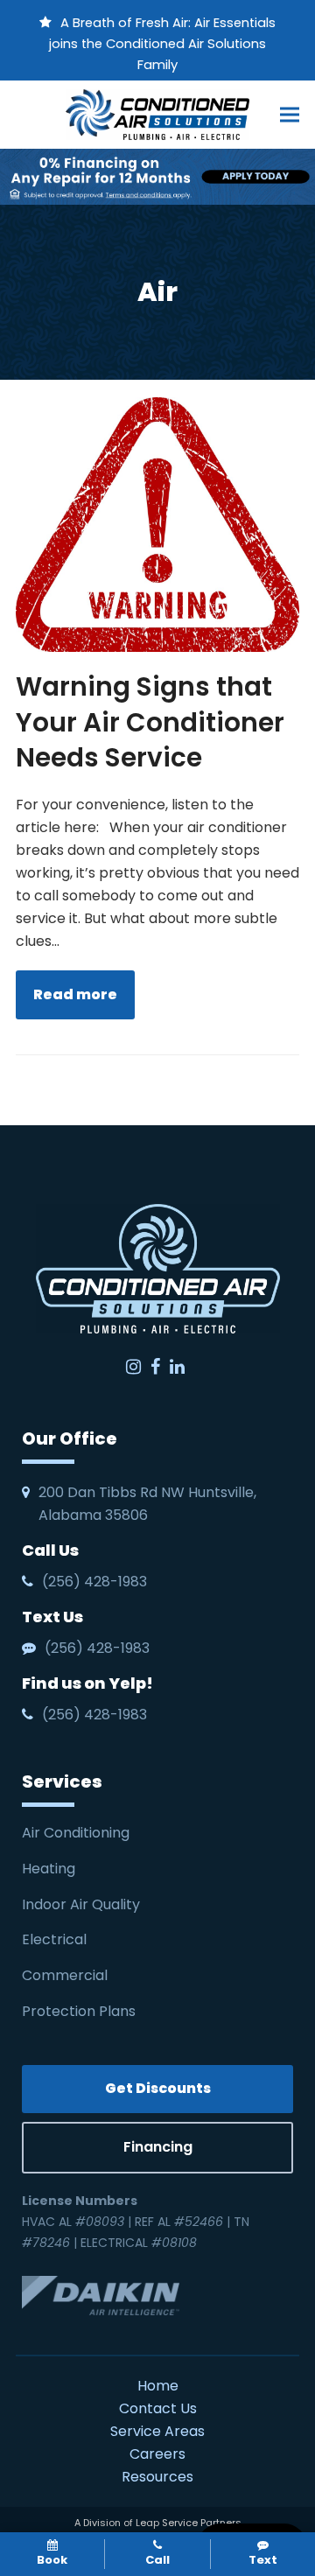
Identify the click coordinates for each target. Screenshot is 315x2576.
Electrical (56, 1939)
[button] (290, 114)
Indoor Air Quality (83, 1904)
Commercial (65, 1975)
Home (158, 2386)
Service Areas (157, 2431)
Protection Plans (79, 2011)
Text (263, 2560)
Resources (157, 2477)
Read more (75, 994)
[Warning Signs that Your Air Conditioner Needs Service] (157, 524)
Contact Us (158, 2408)
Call (157, 2560)
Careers (157, 2454)
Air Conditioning (76, 1833)
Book (52, 2560)
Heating (50, 1869)
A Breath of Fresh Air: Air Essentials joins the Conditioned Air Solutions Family (162, 44)
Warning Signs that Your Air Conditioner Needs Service (150, 722)
